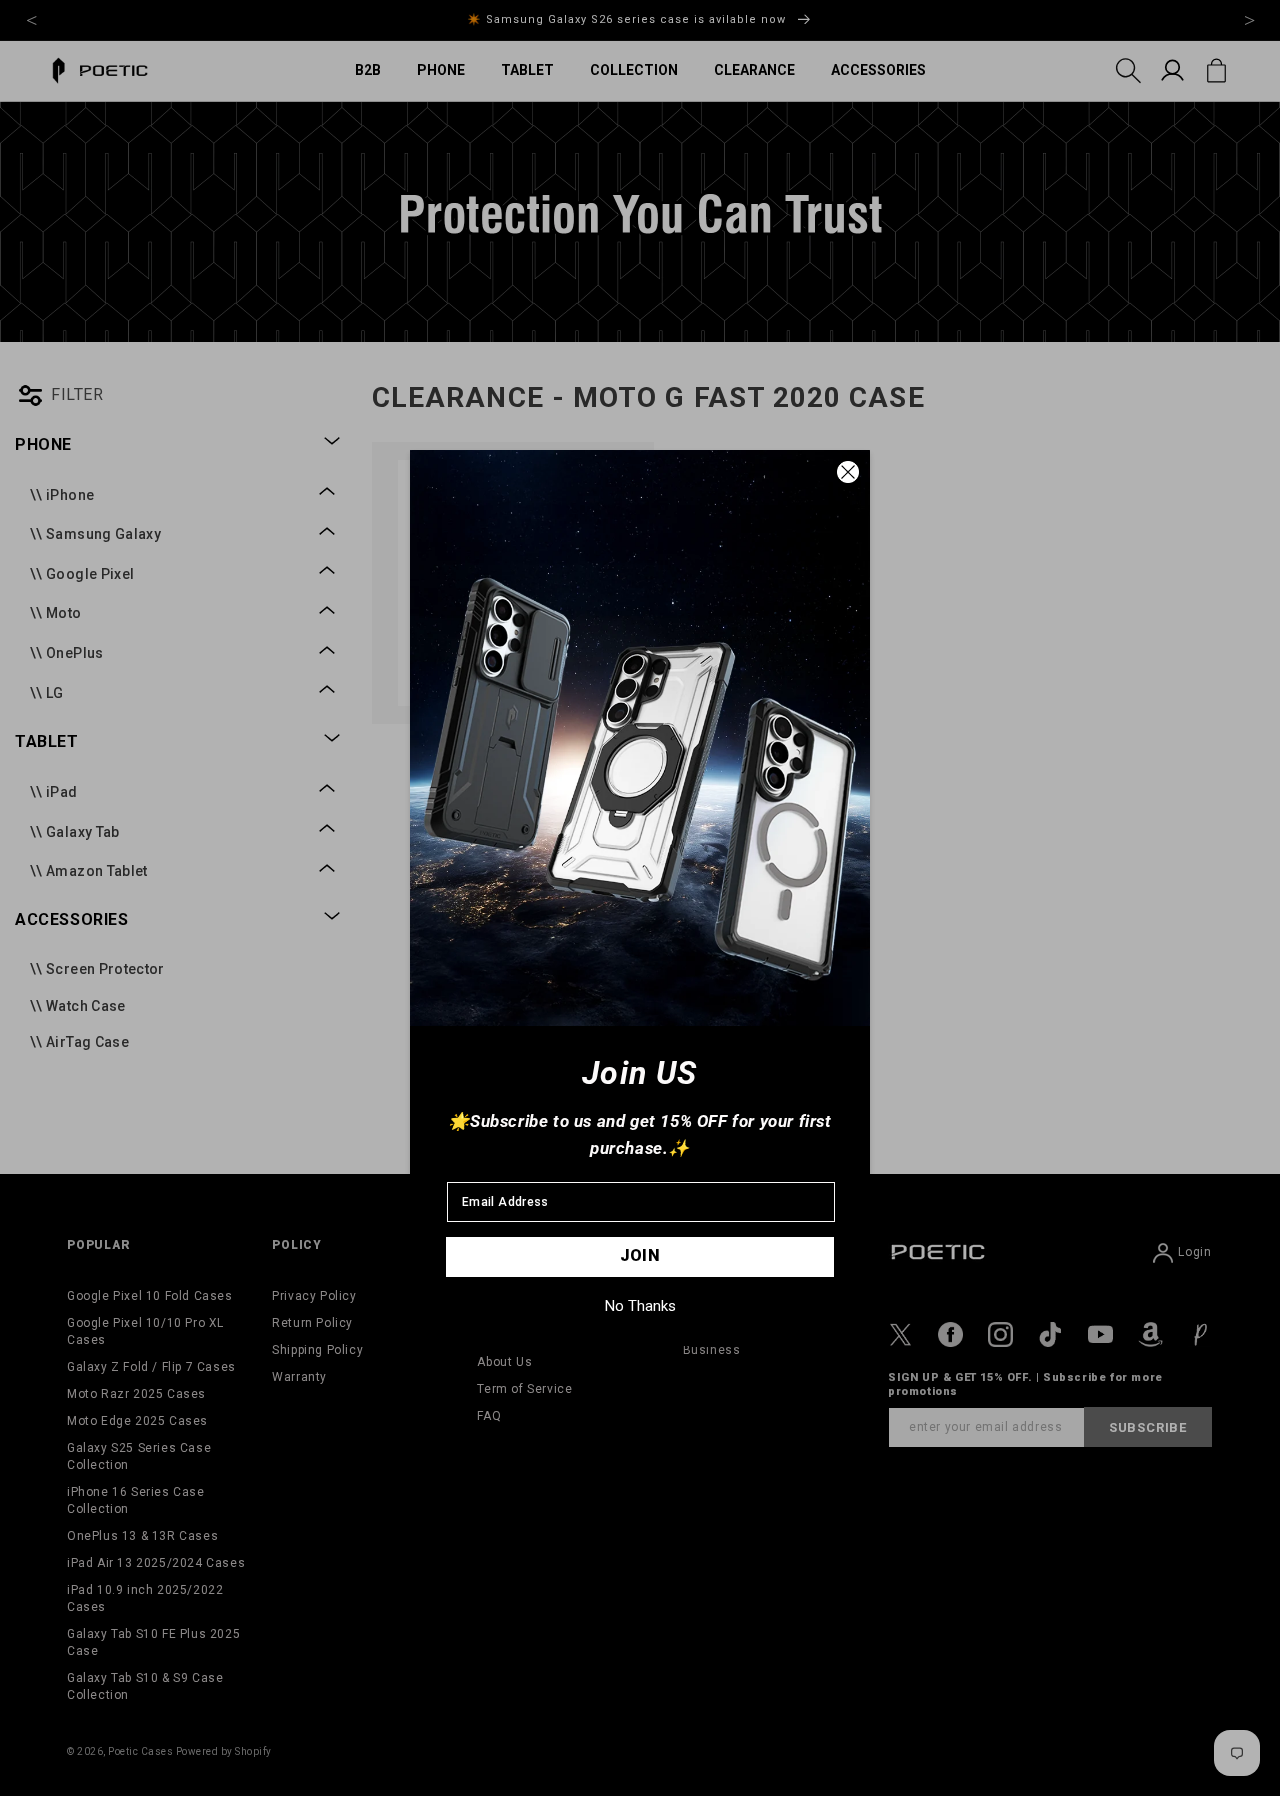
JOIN (640, 1255)
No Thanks (640, 1306)
